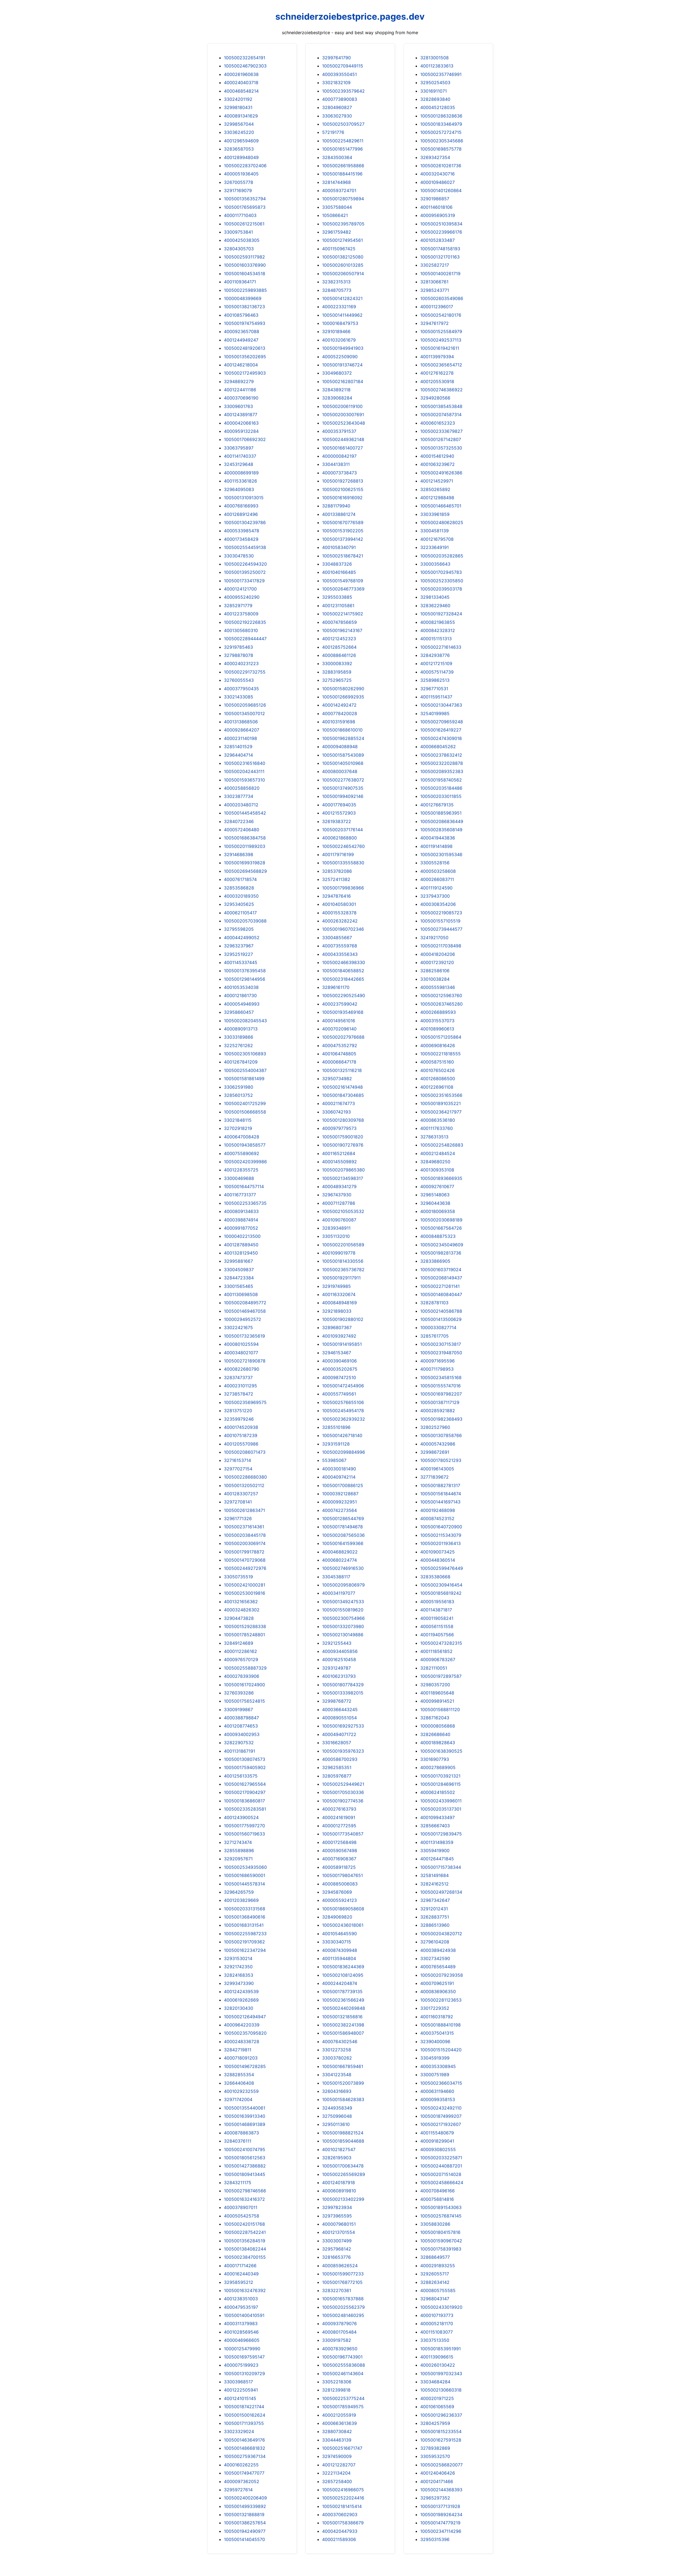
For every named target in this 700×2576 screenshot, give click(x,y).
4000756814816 (437, 2199)
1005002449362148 (343, 439)
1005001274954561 (342, 240)
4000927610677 (437, 1186)
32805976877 (337, 1776)
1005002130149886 (343, 1635)
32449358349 (337, 2108)
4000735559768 (340, 946)
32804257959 (435, 2423)
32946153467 (337, 1353)
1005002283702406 (245, 166)
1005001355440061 (245, 2108)
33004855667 (337, 938)
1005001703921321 (440, 1776)
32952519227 (238, 954)
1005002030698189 (441, 1220)
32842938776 (435, 655)
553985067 (334, 1460)
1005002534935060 (245, 1867)
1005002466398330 (344, 962)
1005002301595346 (441, 854)
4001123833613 (437, 66)
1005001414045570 (244, 2539)
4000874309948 (340, 1950)
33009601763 (238, 406)
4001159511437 (436, 697)
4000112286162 (240, 1651)
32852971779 (238, 606)
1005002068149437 (441, 1278)
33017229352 (435, 2008)
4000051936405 (241, 174)
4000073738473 (339, 473)
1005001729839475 (441, 1834)
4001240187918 (339, 2183)
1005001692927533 (343, 1726)
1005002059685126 (245, 705)
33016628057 (337, 1743)
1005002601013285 (343, 265)
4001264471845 (437, 1859)
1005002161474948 (342, 1087)
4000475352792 (340, 1045)
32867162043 (435, 1718)
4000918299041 (437, 2141)
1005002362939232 (344, 1419)
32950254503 (435, 83)
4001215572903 (339, 813)
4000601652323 (438, 423)
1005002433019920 (441, 2307)
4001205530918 (437, 381)
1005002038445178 (245, 1535)
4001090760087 (339, 1220)
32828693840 (435, 99)
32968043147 (435, 2299)
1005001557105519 (440, 921)
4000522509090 (340, 357)
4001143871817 (436, 1610)
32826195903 (337, 2158)
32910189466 (336, 331)
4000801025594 (241, 1344)
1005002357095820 (245, 2033)
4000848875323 (438, 1236)
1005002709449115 (343, 66)
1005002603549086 (442, 298)
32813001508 (434, 58)
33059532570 (435, 2456)
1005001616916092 (342, 498)
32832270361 (337, 2290)
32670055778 (239, 182)
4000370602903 (340, 2515)
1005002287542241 (245, 2232)
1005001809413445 (245, 2174)
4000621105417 (240, 913)
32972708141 (238, 1502)
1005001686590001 (245, 1875)
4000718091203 (241, 2058)
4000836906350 (438, 1992)
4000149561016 (339, 1021)
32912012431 (434, 1909)
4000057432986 (438, 1444)
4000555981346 (438, 987)
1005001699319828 (245, 863)
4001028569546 (241, 2332)
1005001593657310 (244, 780)
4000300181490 (339, 1469)
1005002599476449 (442, 1568)
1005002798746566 (245, 2191)
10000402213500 (242, 1236)
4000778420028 (340, 713)
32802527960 (435, 1427)
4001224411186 (240, 390)
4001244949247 (241, 340)
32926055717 (435, 2274)
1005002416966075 (343, 2490)
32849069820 (337, 1917)
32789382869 (435, 2448)
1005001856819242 (441, 1593)
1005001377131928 (440, 2506)
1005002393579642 (343, 91)
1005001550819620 (343, 1610)
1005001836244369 (343, 1967)
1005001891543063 (441, 2207)
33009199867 (238, 1709)
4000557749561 (339, 1394)
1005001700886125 (343, 1485)
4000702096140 (339, 1029)
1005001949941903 (343, 348)
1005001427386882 (245, 2166)
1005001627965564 (245, 1784)
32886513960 (435, 1925)
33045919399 (435, 2058)
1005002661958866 (343, 166)
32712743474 (238, 1842)
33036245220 (239, 132)
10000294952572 (243, 1319)
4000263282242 (340, 921)
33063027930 (337, 116)
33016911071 (434, 91)
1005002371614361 (244, 1527)
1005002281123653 (441, 2000)
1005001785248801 (244, 1635)
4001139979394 (437, 357)
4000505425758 (242, 2216)
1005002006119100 (342, 406)
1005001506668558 (245, 1112)
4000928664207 (242, 730)
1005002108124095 (343, 1975)
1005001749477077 (244, 2473)
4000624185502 (438, 1792)
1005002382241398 (343, 2025)
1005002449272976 (245, 1568)
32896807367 (337, 1327)
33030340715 (337, 1942)
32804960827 (337, 107)
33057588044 (337, 207)
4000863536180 (438, 1120)
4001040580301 (339, 904)
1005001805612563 (245, 2158)
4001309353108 (437, 1170)
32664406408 (239, 2083)
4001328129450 (241, 1253)
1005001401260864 (441, 190)
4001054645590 (339, 1934)
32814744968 (336, 182)
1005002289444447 (245, 639)
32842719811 (238, 2050)
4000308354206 (438, 904)
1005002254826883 (442, 1145)
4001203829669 (241, 1900)
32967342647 (435, 1900)
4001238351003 (241, 2299)
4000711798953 (437, 1369)
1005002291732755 (245, 672)
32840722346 (239, 821)
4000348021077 (241, 1353)
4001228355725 (241, 1170)
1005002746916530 (343, 1568)
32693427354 (435, 157)
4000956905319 (438, 215)
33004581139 (434, 531)
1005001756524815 (244, 1701)
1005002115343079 (441, 1535)
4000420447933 (340, 2531)
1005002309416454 (441, 1585)
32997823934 (337, 2207)
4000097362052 (242, 2481)
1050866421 (335, 215)
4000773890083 (340, 99)
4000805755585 (438, 2290)
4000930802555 (438, 2149)
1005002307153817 (441, 1344)
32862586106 (435, 971)
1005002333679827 (441, 431)
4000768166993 (241, 506)
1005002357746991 (441, 74)
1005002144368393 (441, 2490)
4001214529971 (437, 481)
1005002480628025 (442, 522)
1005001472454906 (343, 1386)
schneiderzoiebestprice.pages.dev (350, 17)
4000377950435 (241, 689)
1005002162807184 (343, 381)
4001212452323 (339, 639)
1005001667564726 (441, 1228)
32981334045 (435, 597)
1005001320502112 (244, 1485)
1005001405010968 (343, 763)
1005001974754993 (245, 323)
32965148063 (435, 1195)
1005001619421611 (440, 348)
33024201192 (238, 99)
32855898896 (239, 1851)
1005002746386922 (441, 390)
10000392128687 (340, 1494)
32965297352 (435, 2498)
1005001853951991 (441, 2349)
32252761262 (238, 1045)
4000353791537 (339, 431)
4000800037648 (340, 771)
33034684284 (435, 2382)
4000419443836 (438, 838)
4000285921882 (438, 1411)
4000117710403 (240, 215)
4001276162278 (437, 373)
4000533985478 (242, 531)
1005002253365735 (245, 1203)
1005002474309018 (441, 738)
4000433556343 (340, 954)
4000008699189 (241, 473)
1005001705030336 (343, 1792)
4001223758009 (241, 614)
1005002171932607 (441, 2124)
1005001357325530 (441, 448)
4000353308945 (438, 2066)
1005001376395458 (245, 971)
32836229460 (435, 606)
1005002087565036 (343, 1535)
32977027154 (238, 1469)
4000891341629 (241, 116)
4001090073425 (437, 1552)
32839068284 (337, 398)
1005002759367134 (245, 2456)
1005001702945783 (441, 572)
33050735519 (238, 1577)
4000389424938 (438, 1950)
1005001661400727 (342, 448)
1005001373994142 (343, 539)
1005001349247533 (343, 1602)
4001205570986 (241, 1444)
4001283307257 (241, 1494)
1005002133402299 (343, 2199)
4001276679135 (437, 805)
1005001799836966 (343, 888)
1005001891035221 (441, 1103)
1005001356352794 (245, 199)
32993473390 (239, 1983)
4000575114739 (437, 672)
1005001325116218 (342, 1070)
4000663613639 (339, 2423)
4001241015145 (240, 2398)
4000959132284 (241, 431)
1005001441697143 (440, 1502)
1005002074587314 (441, 415)
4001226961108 (437, 1087)
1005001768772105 (342, 2282)
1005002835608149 (441, 830)
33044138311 (336, 464)
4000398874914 (241, 1220)
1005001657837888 (343, 2299)
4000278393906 (242, 1676)
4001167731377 (240, 1195)
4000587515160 (437, 1062)
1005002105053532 (343, 1211)
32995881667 (238, 1261)
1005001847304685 (343, 1095)
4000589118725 (339, 1867)
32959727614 (238, 2490)
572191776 (333, 132)
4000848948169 (339, 1303)
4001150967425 (339, 249)
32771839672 (434, 1477)
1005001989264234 (441, 2515)
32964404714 (238, 755)
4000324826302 (242, 1610)
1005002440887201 (441, 2166)
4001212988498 (437, 498)
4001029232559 (241, 2091)
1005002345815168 (441, 1377)
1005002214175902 (343, 614)
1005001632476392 (245, 2290)
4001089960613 (437, 1029)
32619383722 (337, 821)
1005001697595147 (244, 2357)
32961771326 (238, 1518)
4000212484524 (438, 1153)
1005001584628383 (343, 2099)
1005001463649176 (244, 2440)
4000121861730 (240, 995)
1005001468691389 (245, 2124)
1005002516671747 (342, 2448)
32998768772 (337, 1701)
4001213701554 (339, 2232)
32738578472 (239, 1394)
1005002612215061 (244, 224)
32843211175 (238, 2183)
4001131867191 (240, 1751)
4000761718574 (240, 879)
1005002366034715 (441, 2083)
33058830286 (435, 2224)
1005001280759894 (343, 199)
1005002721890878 (245, 1361)
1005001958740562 (441, 780)
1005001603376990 (245, 265)
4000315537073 (437, 1021)
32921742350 (238, 1967)
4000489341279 (339, 1186)
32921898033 (337, 1311)
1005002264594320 (245, 564)
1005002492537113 (441, 340)
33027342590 (435, 1958)
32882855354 (239, 2075)
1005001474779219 (440, 2523)
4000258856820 (242, 788)
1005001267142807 (441, 439)
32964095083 (239, 489)
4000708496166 (437, 2191)
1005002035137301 (441, 1809)
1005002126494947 (245, 2017)
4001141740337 (240, 456)
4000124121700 (240, 589)
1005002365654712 (441, 365)
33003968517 (238, 2382)
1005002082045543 (245, 1021)
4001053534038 (241, 987)
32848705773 (337, 290)
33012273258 (337, 2050)
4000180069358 (438, 1211)
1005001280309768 (343, 1120)
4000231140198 (240, 738)
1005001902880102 (343, 1319)
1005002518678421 (343, 556)
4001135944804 (339, 1958)
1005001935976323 (343, 1751)
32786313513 (434, 1137)
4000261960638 (241, 74)
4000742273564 (339, 1510)
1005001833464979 (441, 124)
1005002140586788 (441, 1311)
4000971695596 (437, 1361)
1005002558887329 (245, 1668)
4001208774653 (241, 1726)
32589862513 (435, 680)
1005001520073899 (343, 2083)
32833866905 (435, 1261)
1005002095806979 (343, 1585)
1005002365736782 (343, 1270)
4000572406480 (242, 830)
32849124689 (239, 1643)
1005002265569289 (344, 2174)
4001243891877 (241, 415)
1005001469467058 (245, 1311)
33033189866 (239, 1037)
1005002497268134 (441, 1892)
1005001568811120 (440, 1709)
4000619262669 (241, 2000)
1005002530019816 (245, 1593)
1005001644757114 (244, 1186)
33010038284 (435, 979)
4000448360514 (438, 1560)
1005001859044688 (343, 2141)
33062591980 (239, 1087)
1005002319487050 (441, 1353)
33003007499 (337, 2241)
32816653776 (336, 2257)
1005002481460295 (343, 2315)
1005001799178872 (244, 1552)
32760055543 (239, 680)
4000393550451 (339, 74)
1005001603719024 (441, 1270)
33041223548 (337, 2075)
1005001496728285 (245, 2066)
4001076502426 (437, 1070)
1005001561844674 (441, 1494)
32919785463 (238, 647)
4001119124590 (436, 888)
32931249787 (336, 1668)
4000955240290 (242, 597)
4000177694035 (339, 805)
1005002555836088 (344, 2365)
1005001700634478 (343, 2166)
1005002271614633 (441, 647)
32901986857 (435, 199)
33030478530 (239, 556)
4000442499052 (242, 938)
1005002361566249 (343, 2000)
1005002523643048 (344, 423)
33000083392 (337, 663)
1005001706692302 (245, 439)
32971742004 (238, 2099)
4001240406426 (438, 2473)
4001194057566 (437, 1635)
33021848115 (238, 1120)
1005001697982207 (441, 1394)
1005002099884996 (344, 1452)
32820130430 (239, 2008)
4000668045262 (438, 747)
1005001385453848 (441, 406)
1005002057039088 (245, 921)
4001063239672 (437, 464)
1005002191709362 (244, 1942)
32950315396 (435, 2539)
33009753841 (238, 232)
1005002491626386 (441, 473)
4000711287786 (339, 1203)
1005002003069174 (245, 1543)
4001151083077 (437, 2332)
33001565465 (239, 1286)
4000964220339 (242, 2025)
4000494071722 (339, 1734)
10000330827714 (438, 1327)
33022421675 (238, 1327)
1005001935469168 (343, 1012)
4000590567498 (340, 1851)
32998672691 (435, 1452)
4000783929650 (340, 2349)
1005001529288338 (245, 1626)
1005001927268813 (343, 481)
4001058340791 (339, 547)
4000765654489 (438, 1967)
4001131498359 (437, 1842)
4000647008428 (242, 1137)
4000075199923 (241, 2365)
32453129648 (239, 464)
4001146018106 (436, 207)
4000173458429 (241, 539)
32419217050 (434, 938)
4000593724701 (339, 190)
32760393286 (239, 1693)
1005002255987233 (245, 1934)
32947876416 (336, 896)
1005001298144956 (245, 979)
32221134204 (336, 2473)
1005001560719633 (244, 1834)
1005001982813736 (441, 1253)
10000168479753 (340, 323)
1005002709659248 (442, 722)
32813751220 (238, 1411)
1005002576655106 (343, 1402)
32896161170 (336, 987)
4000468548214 (241, 91)
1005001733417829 (244, 581)
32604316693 (337, 2091)
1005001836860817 (244, 1801)
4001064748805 (339, 1054)
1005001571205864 (441, 1037)
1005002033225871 (441, 2158)
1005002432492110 (441, 2108)
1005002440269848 (344, 2008)
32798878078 (239, 655)
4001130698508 (241, 1294)
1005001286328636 (441, 116)
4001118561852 (436, 1651)
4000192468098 (438, 1510)
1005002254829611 (343, 141)
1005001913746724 (342, 365)
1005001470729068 (245, 1560)
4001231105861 (338, 606)
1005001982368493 (441, 1419)
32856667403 (435, 1826)
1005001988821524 (343, 2133)
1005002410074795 (245, 2149)
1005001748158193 (440, 249)
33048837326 (337, 564)
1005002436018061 (343, 1925)
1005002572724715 (441, 132)
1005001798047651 (342, 1875)
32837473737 (238, 1377)
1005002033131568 (245, 1909)
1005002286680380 (245, 1477)
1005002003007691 (343, 415)
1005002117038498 (441, 946)
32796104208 (435, 1942)
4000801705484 (339, 2332)
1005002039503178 (441, 589)
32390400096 (435, 2042)
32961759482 (337, 232)
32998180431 (238, 107)
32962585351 (337, 1767)
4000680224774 (339, 1560)
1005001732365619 (244, 1336)
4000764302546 (340, 2042)
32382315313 (336, 282)
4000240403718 (241, 83)
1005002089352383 (442, 771)
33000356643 (435, 564)
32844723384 (239, 1278)
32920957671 (238, 1859)
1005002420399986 (245, 1162)
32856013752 (238, 1095)
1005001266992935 (343, 697)
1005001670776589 (343, 522)
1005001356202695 (245, 357)
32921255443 (337, 1643)
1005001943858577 (245, 1145)
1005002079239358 (442, 1975)
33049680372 (337, 373)
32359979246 (239, 1419)
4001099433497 (437, 1817)
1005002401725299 (245, 1103)
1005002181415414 (342, 2506)
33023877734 (239, 796)
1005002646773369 (343, 589)
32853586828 (239, 888)
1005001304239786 (245, 522)
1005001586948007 (343, 2033)
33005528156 (435, 863)
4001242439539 (241, 1992)
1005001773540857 (343, 1834)
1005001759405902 (245, 1767)
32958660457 (239, 1012)
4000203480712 (241, 805)
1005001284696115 (441, 1784)
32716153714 (237, 1460)
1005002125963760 (441, 995)
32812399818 (336, 2390)
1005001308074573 (245, 1759)
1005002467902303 (245, 66)
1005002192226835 (245, 622)
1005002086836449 (442, 821)
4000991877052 (241, 1228)
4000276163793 (339, 1809)
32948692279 (239, 381)
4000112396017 (437, 307)
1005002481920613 (245, 348)
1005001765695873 (245, 207)
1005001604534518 (245, 274)
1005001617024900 (244, 1685)
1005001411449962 (342, 315)
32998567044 (239, 124)
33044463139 (337, 2440)
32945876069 (337, 1892)
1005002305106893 (245, 1054)
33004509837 (239, 1270)
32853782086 (337, 871)
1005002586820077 (441, 2465)
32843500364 (337, 157)
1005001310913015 (244, 498)
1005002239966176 (441, 232)
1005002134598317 (343, 1178)
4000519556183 (437, 1602)
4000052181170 (437, 2324)
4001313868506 (241, 722)
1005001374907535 (343, 788)
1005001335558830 (343, 863)
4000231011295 (240, 1386)
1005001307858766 (441, 1435)
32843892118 (336, 390)
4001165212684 (339, 1153)
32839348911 (336, 1228)
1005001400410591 (244, 2315)
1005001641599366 (343, 1543)
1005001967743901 (342, 2357)
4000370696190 (241, 398)
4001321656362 (241, 1602)
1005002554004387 (245, 1070)
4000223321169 (339, 307)
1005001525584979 (441, 331)
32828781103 (434, 1303)
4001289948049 (241, 157)
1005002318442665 (343, 979)
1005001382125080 (343, 257)
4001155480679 (437, 2133)
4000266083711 (437, 879)
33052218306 (337, 2382)
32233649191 (434, 547)
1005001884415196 (342, 174)
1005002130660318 (441, 2390)
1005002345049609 (442, 1245)
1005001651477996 (342, 149)
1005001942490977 (245, 2531)
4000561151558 (437, 1626)
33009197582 (337, 2340)
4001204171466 (437, 2481)
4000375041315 (437, 2033)
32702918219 (238, 1128)
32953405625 (239, 904)
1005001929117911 (341, 1278)
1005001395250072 (245, 572)
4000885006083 (340, 1884)
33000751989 (435, 2075)
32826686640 (435, 1734)
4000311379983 (241, 2324)
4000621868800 (339, 838)
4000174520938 (241, 1427)
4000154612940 (437, 456)
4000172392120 (437, 962)
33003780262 (337, 2058)
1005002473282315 (441, 1643)
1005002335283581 (245, 1809)
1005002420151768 (244, 2224)
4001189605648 (437, 1693)
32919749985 (336, 1286)
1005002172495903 (245, 373)
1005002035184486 (441, 788)
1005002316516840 (245, 763)
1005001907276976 (343, 1145)
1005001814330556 (343, 1261)
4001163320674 (339, 1294)
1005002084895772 (245, 1303)
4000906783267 (438, 1659)
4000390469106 (339, 1361)
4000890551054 (339, 1718)
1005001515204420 (441, 2050)
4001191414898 (436, 846)
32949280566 (435, 398)
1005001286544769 (343, 1518)
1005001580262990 (343, 689)
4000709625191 (437, 1983)
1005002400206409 (245, 2498)
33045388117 (336, 1577)
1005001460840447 (441, 1294)
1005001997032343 (441, 2374)
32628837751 (435, 1917)
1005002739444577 (441, 929)
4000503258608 (438, 871)
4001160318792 (437, 2017)
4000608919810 (339, 2191)
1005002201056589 (343, 1245)
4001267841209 (241, 1062)
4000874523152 (437, 1518)
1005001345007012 (244, 713)
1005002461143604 (343, 2374)
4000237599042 (340, 1004)
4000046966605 (242, 2340)
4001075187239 (241, 1435)
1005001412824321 (342, 298)
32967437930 (337, 1195)
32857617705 (434, 1336)
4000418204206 (438, 954)
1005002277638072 (343, 780)
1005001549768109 (343, 581)
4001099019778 (339, 1253)
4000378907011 (241, 2207)
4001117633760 (437, 1128)
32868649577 (435, 2257)
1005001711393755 (244, 2423)
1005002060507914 (343, 274)
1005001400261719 (440, 274)
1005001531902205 (343, 531)
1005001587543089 (343, 755)
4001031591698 (339, 722)
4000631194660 (437, 2091)
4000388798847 (241, 1718)
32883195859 (337, 672)
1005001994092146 (343, 796)
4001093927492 (339, 1336)
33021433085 (239, 697)
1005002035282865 (442, 556)
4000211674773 (339, 1103)
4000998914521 (437, 1701)
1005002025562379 (343, 2307)
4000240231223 (241, 663)
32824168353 (239, 1975)
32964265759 (239, 1892)
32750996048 (337, 2116)
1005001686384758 (245, 838)
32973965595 (337, 2216)
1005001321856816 (342, 2017)
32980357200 (435, 1685)
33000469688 (239, 1178)
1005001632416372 (244, 2199)
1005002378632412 (441, 755)
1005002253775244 (343, 2398)
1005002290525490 (344, 995)
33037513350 (435, 2340)
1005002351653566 (441, 1095)
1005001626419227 (441, 730)
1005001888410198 (441, 2025)
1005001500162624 (245, 2415)
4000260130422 (438, 2365)
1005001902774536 (343, 1801)
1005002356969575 (245, 1402)
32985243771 (435, 290)
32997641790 (336, 58)
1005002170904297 (245, 1792)
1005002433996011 (441, 1801)
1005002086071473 (245, 1452)
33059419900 (435, 1851)
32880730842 (337, 2431)
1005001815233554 (441, 2431)
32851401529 (238, 747)
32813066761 (434, 282)
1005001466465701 (441, 506)
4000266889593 (438, 1012)
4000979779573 (339, 1128)
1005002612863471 (244, 1510)
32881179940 (336, 506)
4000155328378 (339, 913)
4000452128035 (438, 107)
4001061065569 (437, 2407)
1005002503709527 (343, 124)
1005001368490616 (245, 1917)
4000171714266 (240, 2266)
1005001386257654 (245, 2523)
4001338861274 (339, 514)
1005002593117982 (244, 257)
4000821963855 (438, 622)
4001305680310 (241, 630)
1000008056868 (438, 1726)
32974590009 (337, 2456)
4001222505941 (241, 2390)
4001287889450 (241, 1245)
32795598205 (239, 929)
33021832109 (336, 83)
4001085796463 (241, 315)
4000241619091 (339, 1817)
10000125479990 (242, 2349)
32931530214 (238, 1958)
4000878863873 (241, 2133)
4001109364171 (240, 282)
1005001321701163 (440, 257)
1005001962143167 (342, 630)
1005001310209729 (244, 2374)
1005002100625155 (343, 489)
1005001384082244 (245, 2249)
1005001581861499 (244, 1079)
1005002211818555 (441, 1054)
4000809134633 (241, 1211)
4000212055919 (339, 2415)
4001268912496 (241, 514)
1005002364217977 (441, 1112)
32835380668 (435, 1577)
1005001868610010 (342, 730)
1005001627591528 (441, 2440)
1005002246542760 (343, 846)
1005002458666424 (442, 2183)
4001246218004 (241, 365)
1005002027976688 (343, 1037)
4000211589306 (339, 2539)
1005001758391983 (441, 2249)
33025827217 (435, 265)
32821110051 (434, 1668)
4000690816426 (438, 1045)
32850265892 (435, 489)
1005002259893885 (245, 290)
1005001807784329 (343, 1685)
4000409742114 (339, 1477)
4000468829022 (340, 1552)
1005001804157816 (440, 2232)
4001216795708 (437, 539)
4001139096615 (437, 2357)
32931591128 (336, 1444)
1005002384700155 (245, 2257)
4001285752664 (339, 647)
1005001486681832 (245, 2448)
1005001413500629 (441, 1319)
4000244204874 (340, 1983)
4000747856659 (339, 622)
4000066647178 (339, 1062)
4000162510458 (339, 1659)
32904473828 (239, 1618)
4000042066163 (241, 423)
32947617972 (434, 323)
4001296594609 (241, 141)
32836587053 (239, 149)
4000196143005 (437, 1469)
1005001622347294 (245, 1950)
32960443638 (435, 1203)
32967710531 (434, 689)
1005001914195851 (342, 1344)
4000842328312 (438, 630)
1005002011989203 (245, 846)
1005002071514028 (441, 2174)
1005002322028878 (442, 763)
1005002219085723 (441, 913)
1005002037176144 (342, 830)
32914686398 (239, 854)
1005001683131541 (244, 1925)
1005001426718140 (342, 1435)
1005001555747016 (441, 1386)
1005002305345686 (442, 141)
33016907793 (435, 1759)
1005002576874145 (441, 2216)
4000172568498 (339, 1842)
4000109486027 (437, 182)
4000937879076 (339, 2324)
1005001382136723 (244, 307)
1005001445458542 (245, 813)
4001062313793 (339, 1676)
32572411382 (336, 879)
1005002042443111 (244, 771)
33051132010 (336, 1236)
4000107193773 (437, 2315)
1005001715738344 (441, 1867)
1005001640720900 (441, 1527)
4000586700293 (340, 1759)
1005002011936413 (441, 1543)
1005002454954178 (343, 1411)
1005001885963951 (441, 813)
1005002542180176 (441, 315)
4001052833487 (437, 240)
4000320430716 (437, 174)
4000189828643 (438, 1743)
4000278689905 (438, 1767)
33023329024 (239, 2431)
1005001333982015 (343, 1693)
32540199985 (435, 713)
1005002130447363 (441, 705)
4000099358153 (438, 2099)
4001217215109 (436, 663)
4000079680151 (339, 2224)
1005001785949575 (343, 2407)
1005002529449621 (343, 1784)
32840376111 (238, 2141)
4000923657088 (242, 331)
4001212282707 (339, 2465)
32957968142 (337, 2249)
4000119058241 (437, 1618)
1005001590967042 (441, 2241)
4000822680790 (242, 1369)
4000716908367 (339, 1859)
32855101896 (336, 1427)
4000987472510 (339, 1377)
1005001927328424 (441, 614)
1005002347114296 (441, 2531)
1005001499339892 (245, 2506)
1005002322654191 (245, 58)
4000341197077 (339, 1593)
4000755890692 (242, 1153)
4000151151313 (436, 639)
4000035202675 (340, 1369)
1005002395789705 (343, 224)
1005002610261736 (441, 166)
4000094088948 (340, 747)
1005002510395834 (441, 224)
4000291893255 (438, 2266)
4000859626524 (340, 2266)
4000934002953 (242, 1734)
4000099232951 (339, 1502)
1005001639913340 (245, 2116)
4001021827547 (339, 2149)
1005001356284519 (245, 2241)
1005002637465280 (441, 1004)
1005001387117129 (440, 1402)
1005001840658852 (343, 971)
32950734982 (337, 1079)
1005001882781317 (440, 1485)
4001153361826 (240, 481)
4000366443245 (340, 1709)
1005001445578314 (244, 1884)
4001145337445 (241, 962)
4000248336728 (242, 2042)
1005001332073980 (343, 1626)
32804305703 (239, 249)
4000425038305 (242, 240)
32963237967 (239, 946)
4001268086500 (438, 1079)
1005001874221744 (244, 2407)
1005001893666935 (441, 1178)
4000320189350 (241, 896)
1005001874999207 (441, 2116)
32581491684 (434, 1875)
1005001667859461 (343, 2066)
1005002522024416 (343, 2498)
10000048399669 (243, 298)
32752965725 (337, 680)
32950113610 (336, 2124)
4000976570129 (241, 1659)
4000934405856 (340, 1651)
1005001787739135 (342, 1992)
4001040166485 (339, 572)
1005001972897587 (441, 1676)
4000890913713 (241, 1029)
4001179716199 (338, 854)
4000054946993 (242, 1004)
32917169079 (238, 190)
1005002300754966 (343, 1618)
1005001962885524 (343, 738)
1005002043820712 (441, 1934)
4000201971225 (437, 2398)
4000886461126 (339, 655)
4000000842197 (339, 456)
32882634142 (435, 2282)
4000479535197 (241, 2307)
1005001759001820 (343, 1137)
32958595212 (239, 2282)
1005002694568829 (245, 871)
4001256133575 (241, 1776)
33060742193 (336, 1112)
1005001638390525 (441, 1751)
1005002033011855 (441, 796)
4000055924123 (339, 1900)
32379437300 (435, 896)
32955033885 (337, 597)
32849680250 (435, 1162)
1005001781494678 (342, 1527)
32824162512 (434, 1884)
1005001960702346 (343, 929)
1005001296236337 (441, 2415)
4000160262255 (241, 2465)
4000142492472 (339, 705)
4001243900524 (241, 1817)
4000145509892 (339, 1162)
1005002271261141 (440, 1286)
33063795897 (239, 448)
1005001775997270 (244, 1826)
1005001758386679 (343, 2523)
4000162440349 (241, 2274)
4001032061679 (339, 340)
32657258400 (337, 2481)
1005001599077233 (343, 2274)
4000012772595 (339, 1826)
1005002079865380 (343, 1170)
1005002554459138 (245, 547)
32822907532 (239, 1743)
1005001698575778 (441, 149)
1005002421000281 (245, 1585)
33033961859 (435, 514)
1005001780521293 (441, 1460)
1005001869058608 (343, 1909)
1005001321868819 (244, 2515)
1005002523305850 (442, 581)
